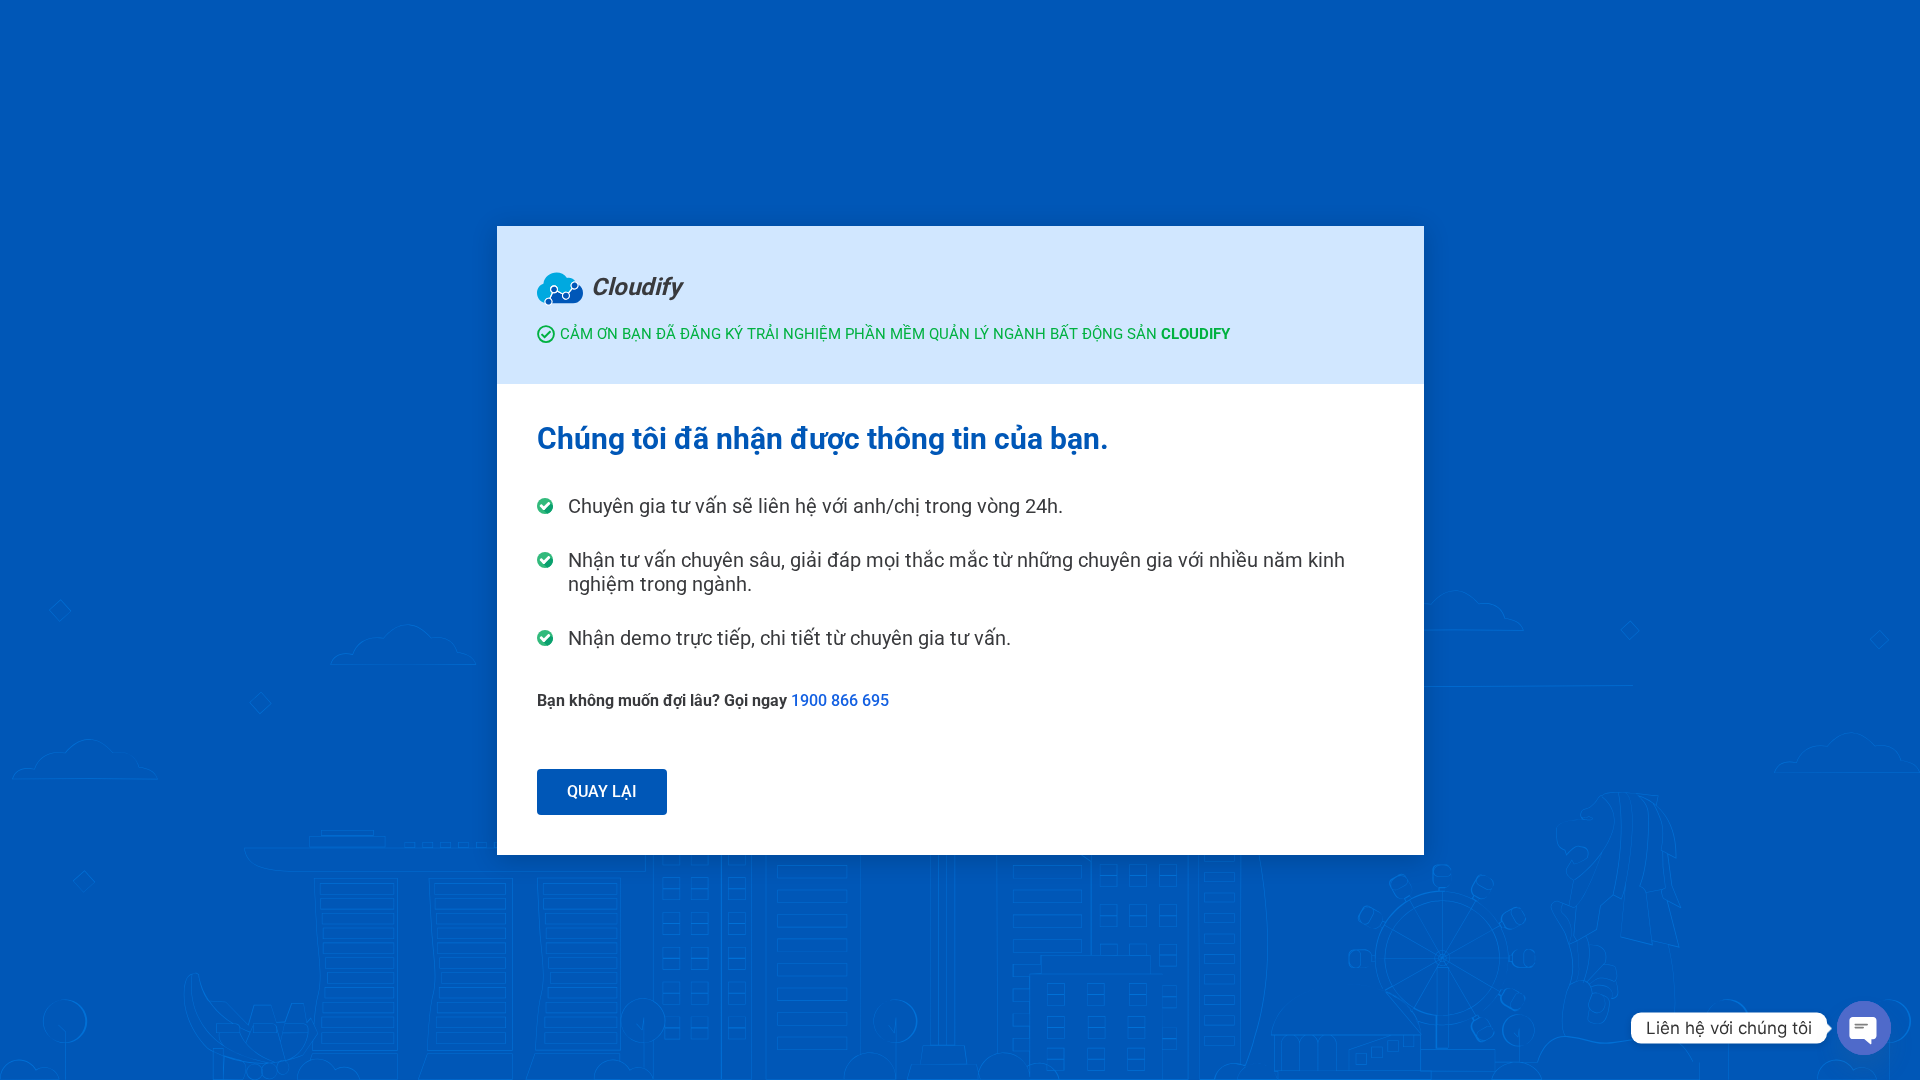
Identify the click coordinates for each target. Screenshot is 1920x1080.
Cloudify (636, 287)
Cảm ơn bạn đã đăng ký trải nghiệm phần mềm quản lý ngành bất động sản (895, 334)
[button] (602, 792)
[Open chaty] (1864, 1028)
